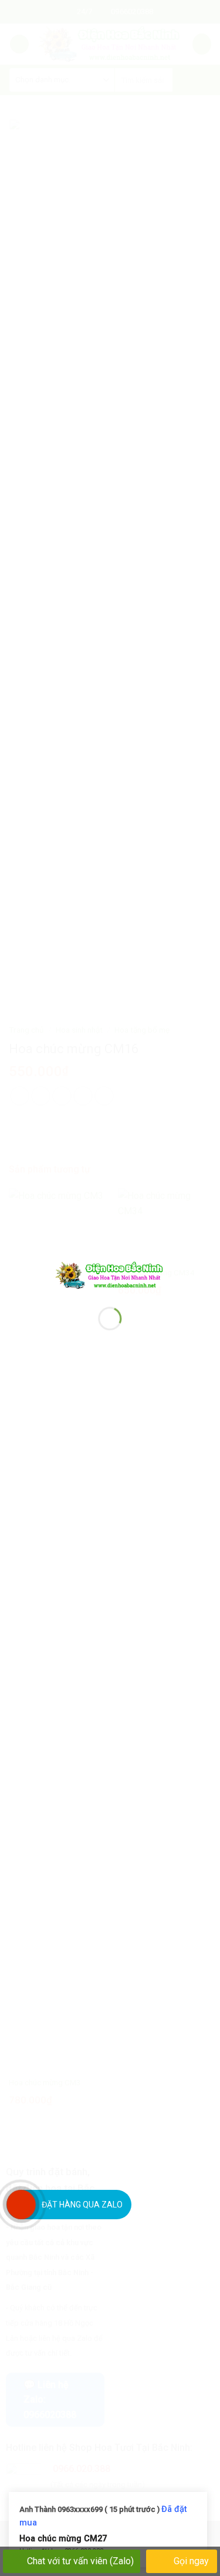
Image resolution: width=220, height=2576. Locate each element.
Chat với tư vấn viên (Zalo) (80, 2561)
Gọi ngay (190, 2561)
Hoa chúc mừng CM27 (63, 2538)
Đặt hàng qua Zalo (82, 2205)
